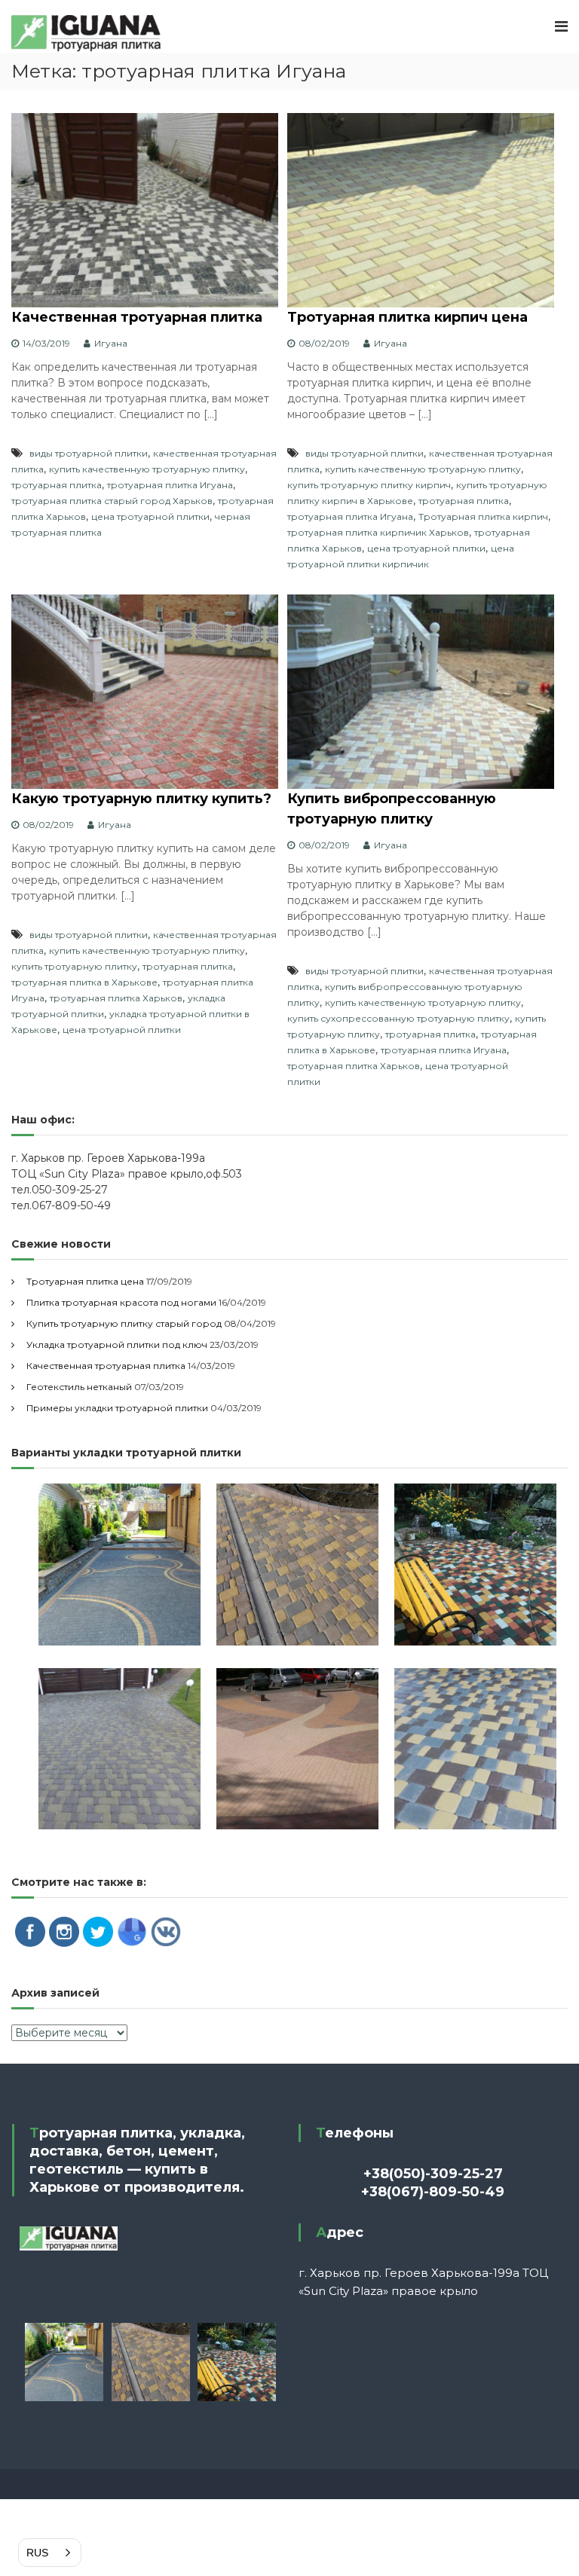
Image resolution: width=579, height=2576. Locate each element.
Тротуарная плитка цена (85, 1281)
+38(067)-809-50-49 (433, 2192)
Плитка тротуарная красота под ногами (121, 1302)
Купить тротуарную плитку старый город (124, 1323)
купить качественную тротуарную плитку (147, 469)
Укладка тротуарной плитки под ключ (117, 1345)
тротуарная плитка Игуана (170, 485)
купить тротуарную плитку (74, 966)
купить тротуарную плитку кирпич (369, 485)
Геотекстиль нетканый (79, 1387)
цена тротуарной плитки (150, 516)
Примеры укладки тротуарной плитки (117, 1408)
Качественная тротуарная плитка (137, 317)
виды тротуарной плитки (89, 453)
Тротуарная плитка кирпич (483, 516)
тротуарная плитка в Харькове (84, 982)
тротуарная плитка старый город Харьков (112, 501)
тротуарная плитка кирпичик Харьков (378, 532)
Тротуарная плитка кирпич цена (407, 317)
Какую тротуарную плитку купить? (141, 799)
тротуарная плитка (57, 485)
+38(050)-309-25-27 (433, 2174)
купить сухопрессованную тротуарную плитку (398, 1018)
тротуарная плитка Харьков (116, 998)
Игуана (111, 343)
